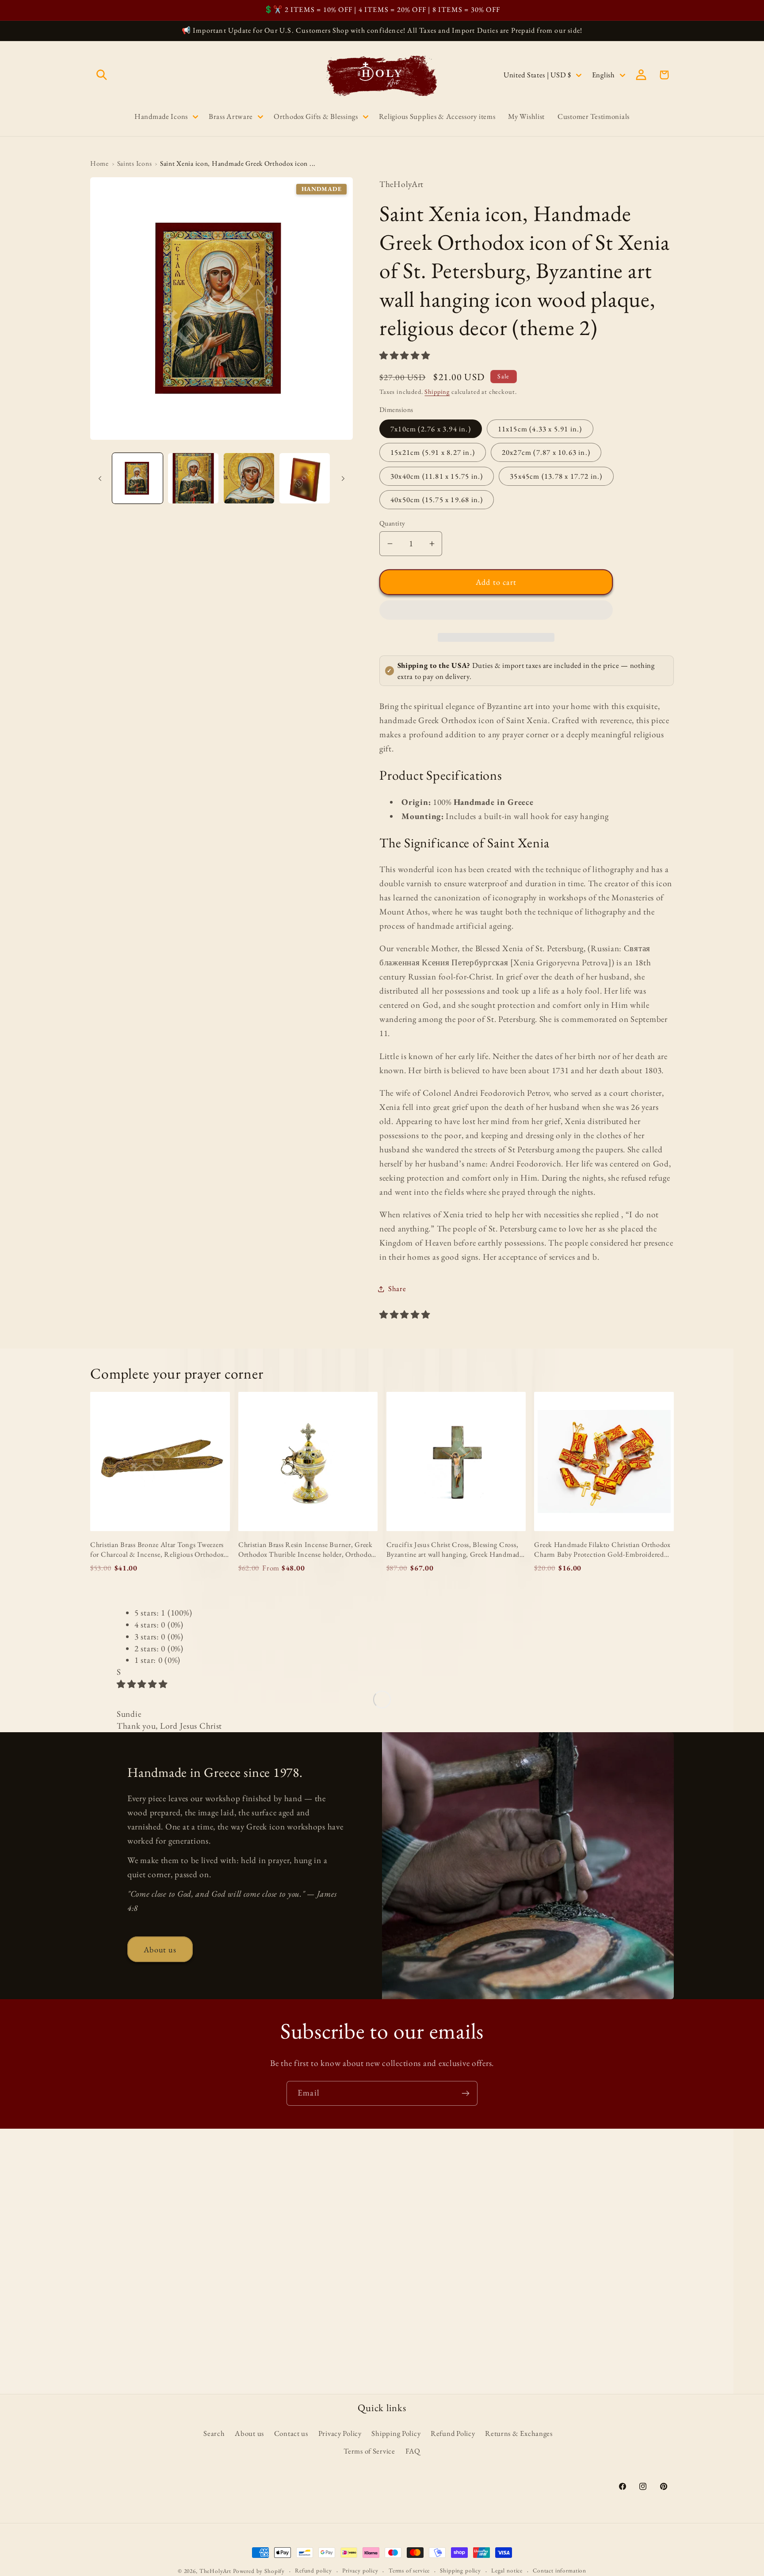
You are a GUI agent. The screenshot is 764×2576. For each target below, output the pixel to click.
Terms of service (409, 2570)
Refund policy (313, 2570)
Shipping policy (460, 2570)
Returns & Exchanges (519, 2433)
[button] (406, 356)
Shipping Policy (396, 2433)
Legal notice (507, 2570)
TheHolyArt (215, 2571)
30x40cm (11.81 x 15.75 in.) (437, 476)
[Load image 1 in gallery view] (138, 478)
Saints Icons (135, 163)
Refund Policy (453, 2433)
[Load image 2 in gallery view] (193, 478)
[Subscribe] (465, 2093)
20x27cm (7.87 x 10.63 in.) (546, 452)
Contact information (560, 2570)
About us (160, 1949)
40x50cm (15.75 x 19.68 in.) (437, 499)
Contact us (291, 2433)
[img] (142, 1684)
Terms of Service (369, 2451)
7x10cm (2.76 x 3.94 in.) (431, 429)
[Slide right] (343, 478)
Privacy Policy (340, 2433)
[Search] (102, 75)
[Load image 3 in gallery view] (249, 478)
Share (397, 1288)
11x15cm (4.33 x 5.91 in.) (540, 429)
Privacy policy (360, 2570)
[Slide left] (100, 478)
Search (214, 2433)
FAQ (413, 2451)
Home (99, 163)
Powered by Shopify (259, 2571)
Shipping (437, 391)
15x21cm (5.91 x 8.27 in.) (433, 452)
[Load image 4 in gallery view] (305, 478)
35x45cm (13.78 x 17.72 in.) (556, 476)
